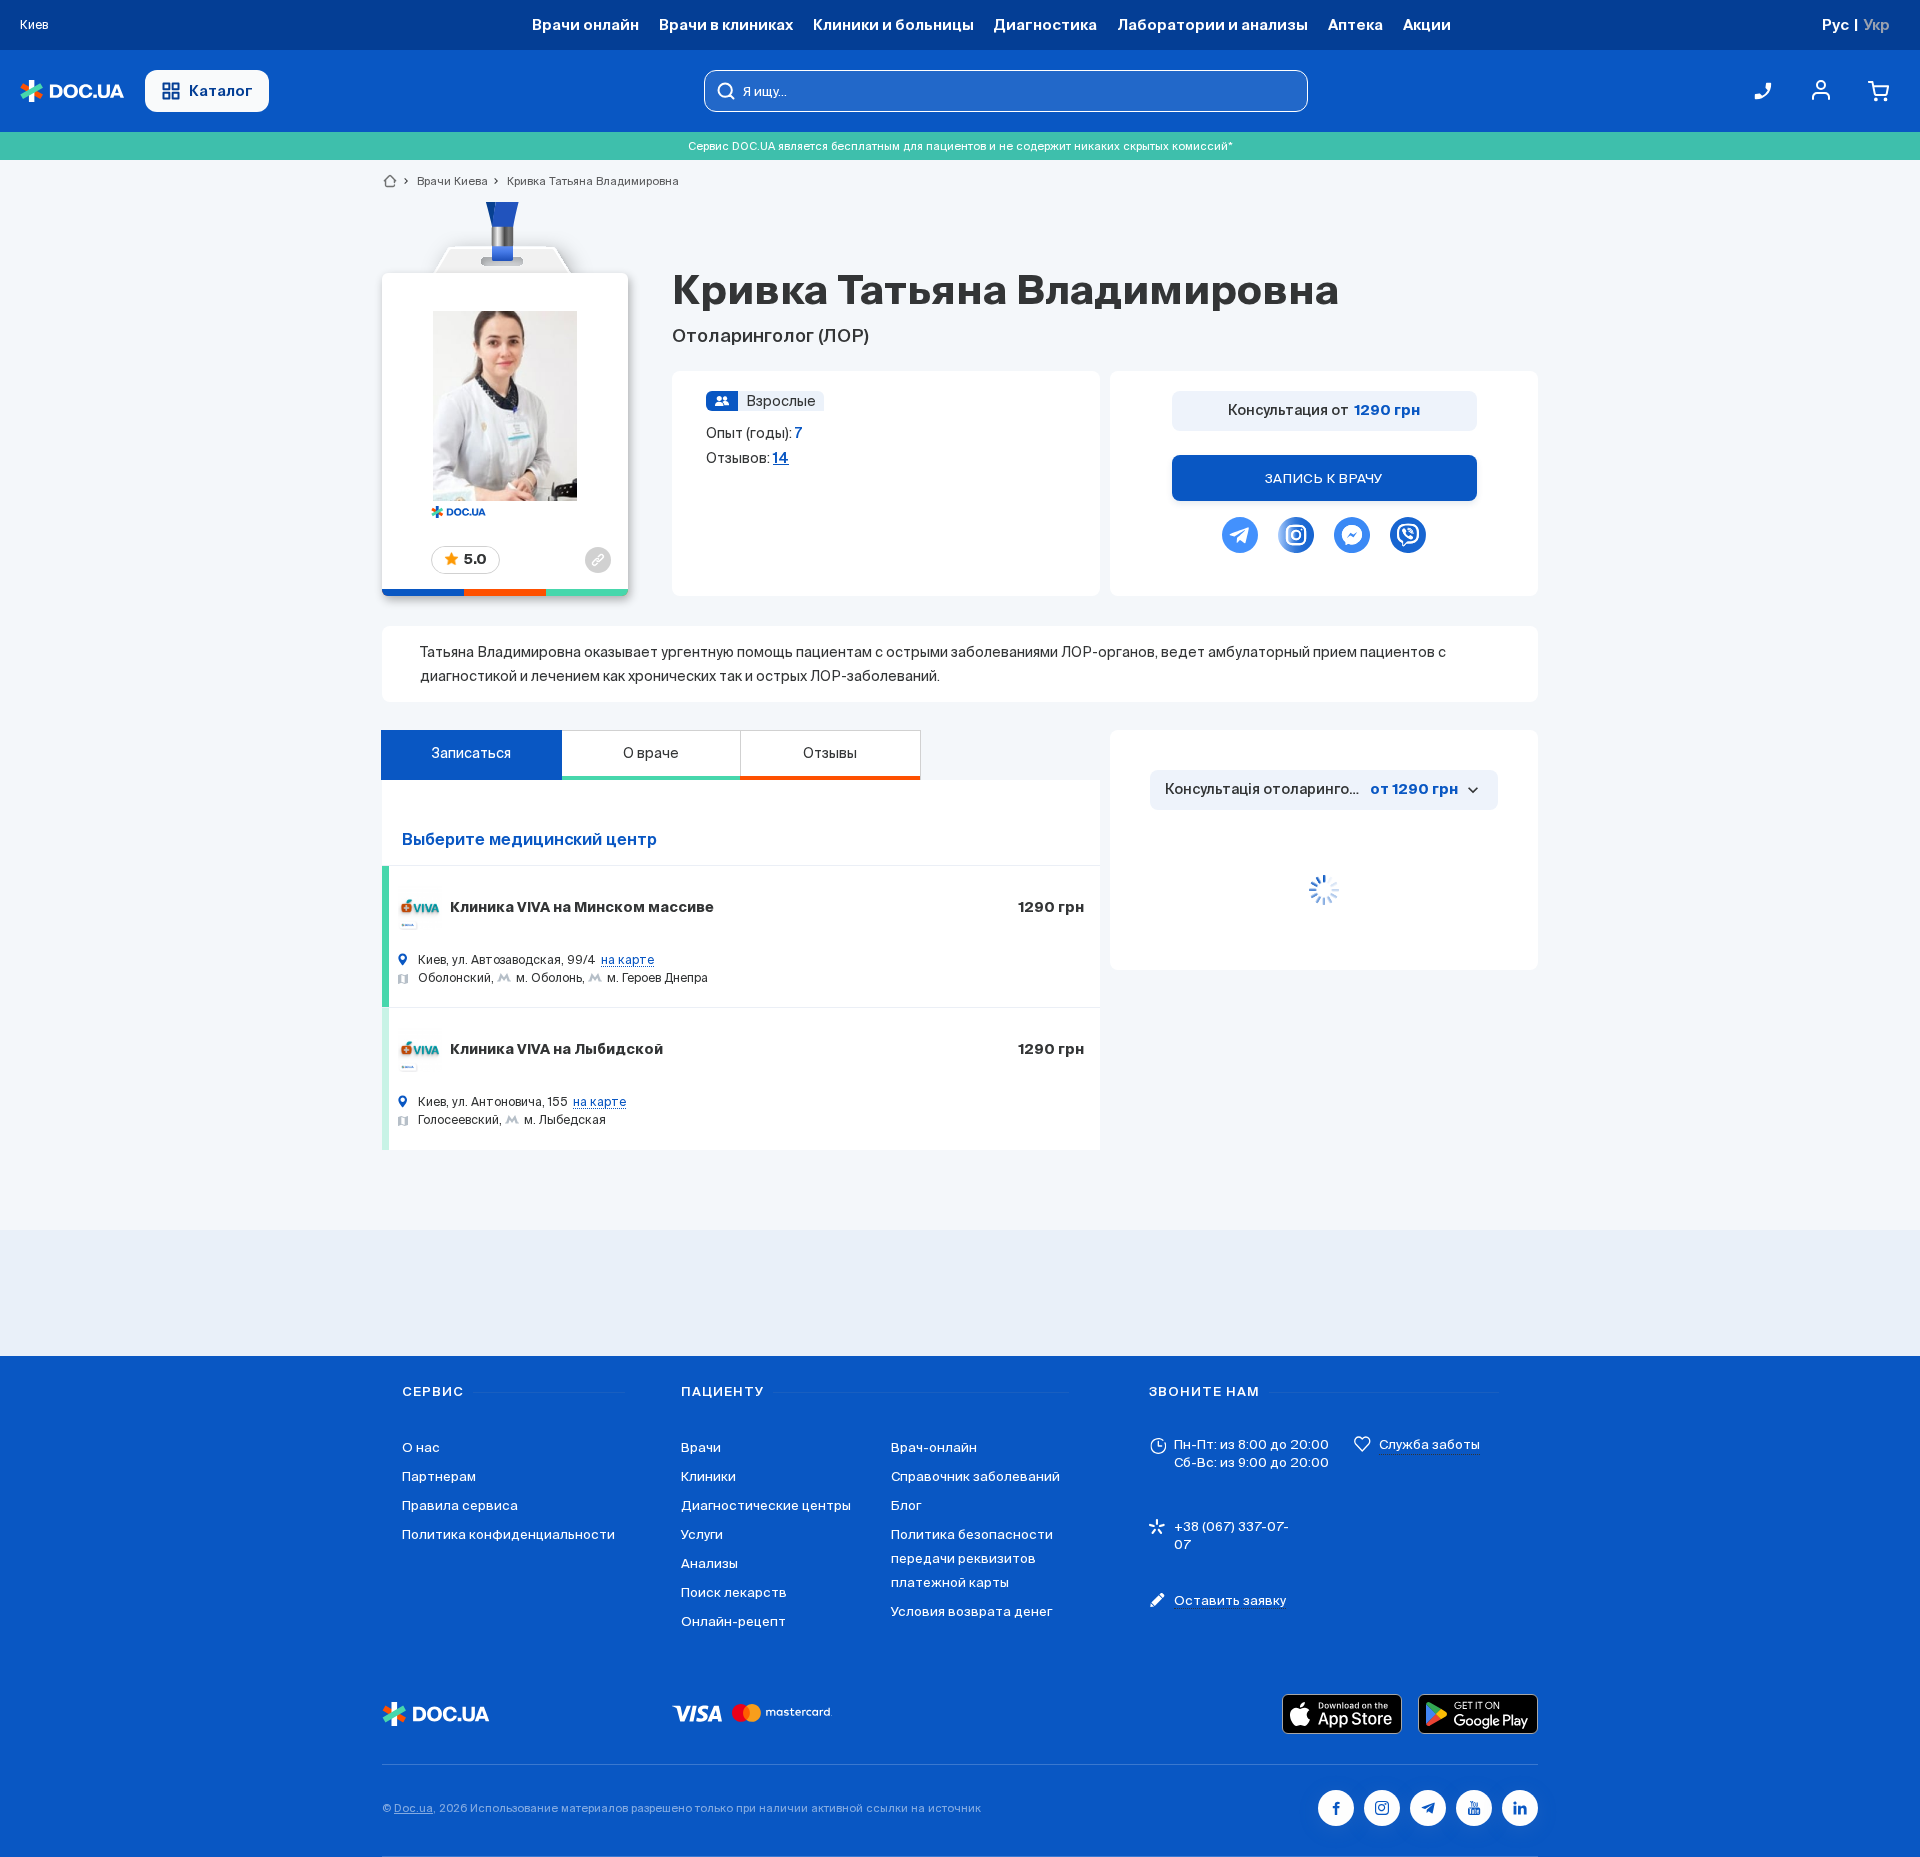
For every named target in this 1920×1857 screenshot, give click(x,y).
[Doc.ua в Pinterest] (1520, 1808)
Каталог (221, 90)
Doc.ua (413, 1808)
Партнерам (439, 1476)
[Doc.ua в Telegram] (1428, 1808)
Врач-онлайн (934, 1447)
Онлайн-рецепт (733, 1621)
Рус (1835, 24)
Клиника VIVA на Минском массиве (582, 908)
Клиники (708, 1476)
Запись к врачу (1324, 478)
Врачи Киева (444, 181)
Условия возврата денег (971, 1611)
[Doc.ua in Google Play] (1478, 1714)
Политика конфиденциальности (508, 1534)
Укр (1876, 24)
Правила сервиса (460, 1505)
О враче (651, 753)
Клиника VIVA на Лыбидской (556, 1050)
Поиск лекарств (734, 1592)
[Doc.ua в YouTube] (1474, 1808)
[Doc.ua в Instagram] (1382, 1808)
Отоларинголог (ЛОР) (770, 337)
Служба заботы (1429, 1444)
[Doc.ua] (72, 91)
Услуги (702, 1534)
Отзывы (830, 753)
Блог (906, 1505)
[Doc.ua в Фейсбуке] (1336, 1808)
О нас (421, 1447)
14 (781, 458)
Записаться (471, 753)
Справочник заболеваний (975, 1476)
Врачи (701, 1447)
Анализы (709, 1563)
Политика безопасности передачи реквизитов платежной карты (972, 1558)
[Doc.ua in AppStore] (1342, 1714)
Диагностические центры (766, 1505)
